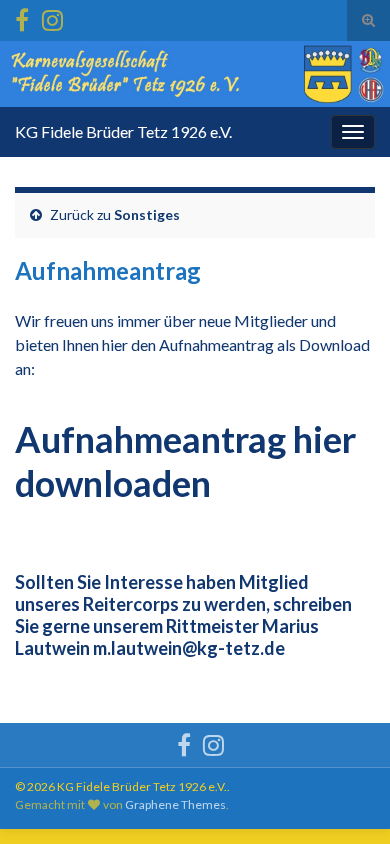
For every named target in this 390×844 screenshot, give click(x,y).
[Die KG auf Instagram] (52, 16)
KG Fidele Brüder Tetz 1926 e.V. (123, 131)
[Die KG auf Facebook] (22, 16)
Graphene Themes (175, 804)
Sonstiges (147, 214)
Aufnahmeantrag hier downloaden (185, 461)
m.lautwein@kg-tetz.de (189, 648)
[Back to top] (345, 799)
